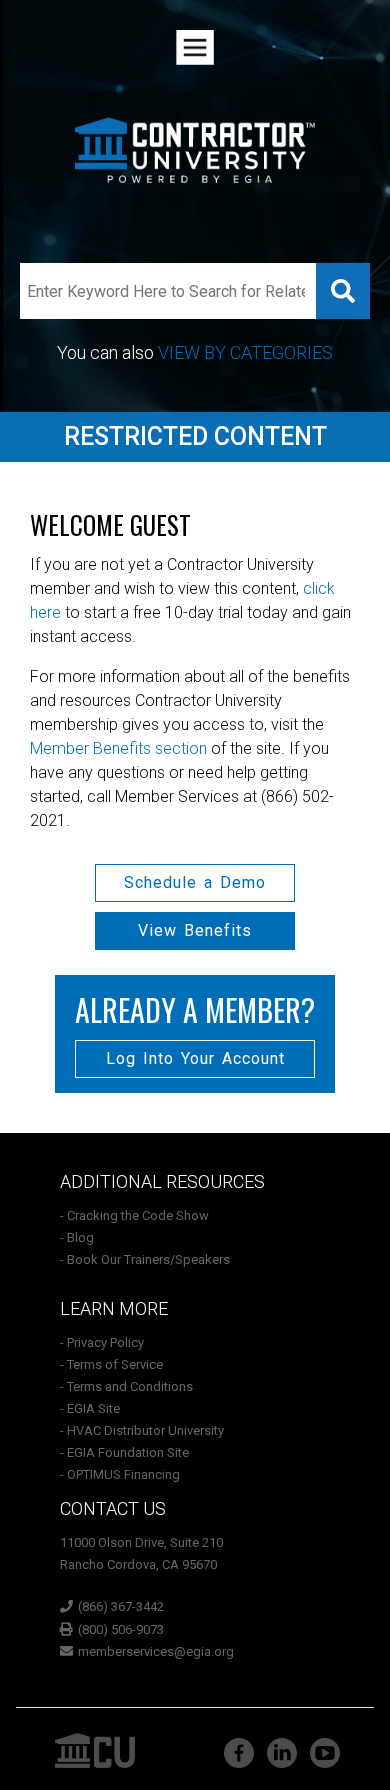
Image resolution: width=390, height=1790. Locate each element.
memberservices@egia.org (156, 1651)
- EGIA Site (90, 1408)
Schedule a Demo (195, 882)
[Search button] (343, 291)
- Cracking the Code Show (134, 1215)
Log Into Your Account (195, 1058)
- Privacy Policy (102, 1342)
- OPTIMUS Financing (120, 1474)
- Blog (77, 1237)
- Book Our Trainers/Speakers (145, 1259)
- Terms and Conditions (126, 1386)
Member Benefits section (118, 748)
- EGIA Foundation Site (124, 1452)
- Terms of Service (111, 1364)
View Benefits (195, 930)
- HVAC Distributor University (142, 1430)
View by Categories (245, 352)
